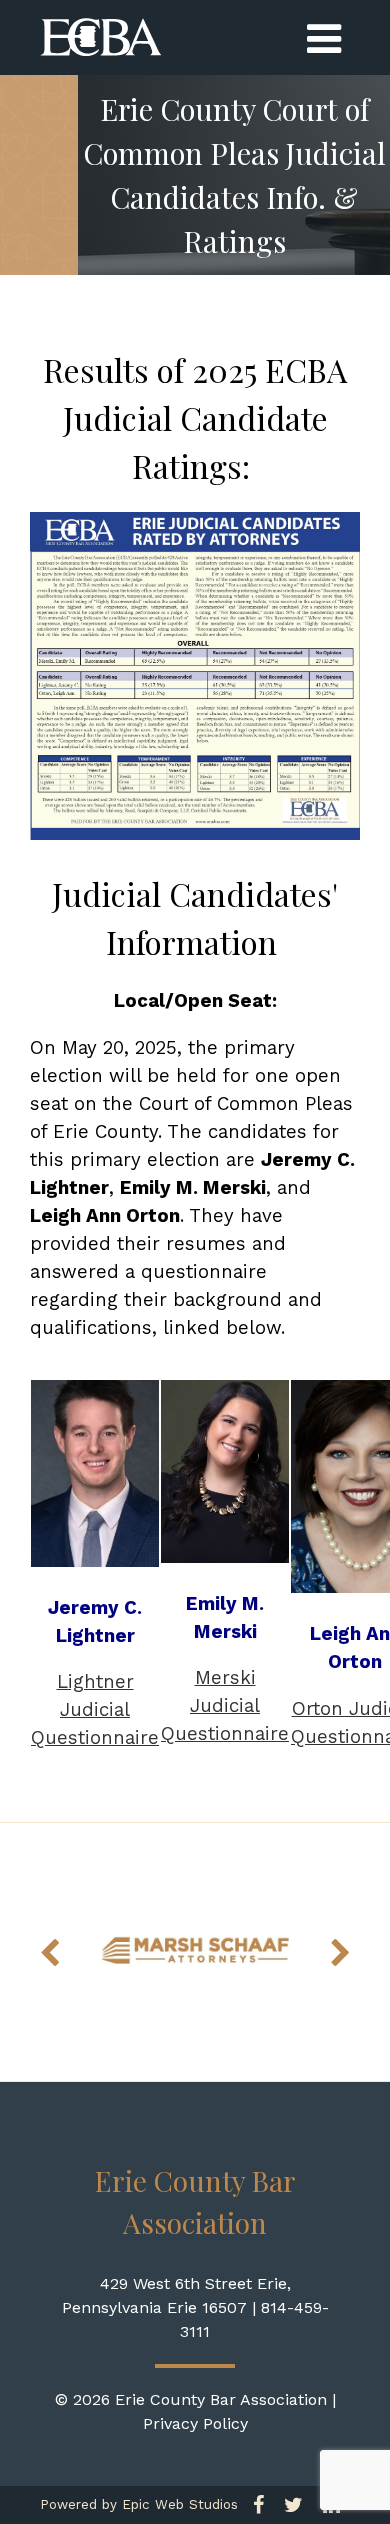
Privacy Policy (195, 2423)
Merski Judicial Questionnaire (225, 1706)
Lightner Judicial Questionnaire (95, 1710)
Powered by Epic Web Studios (139, 2504)
